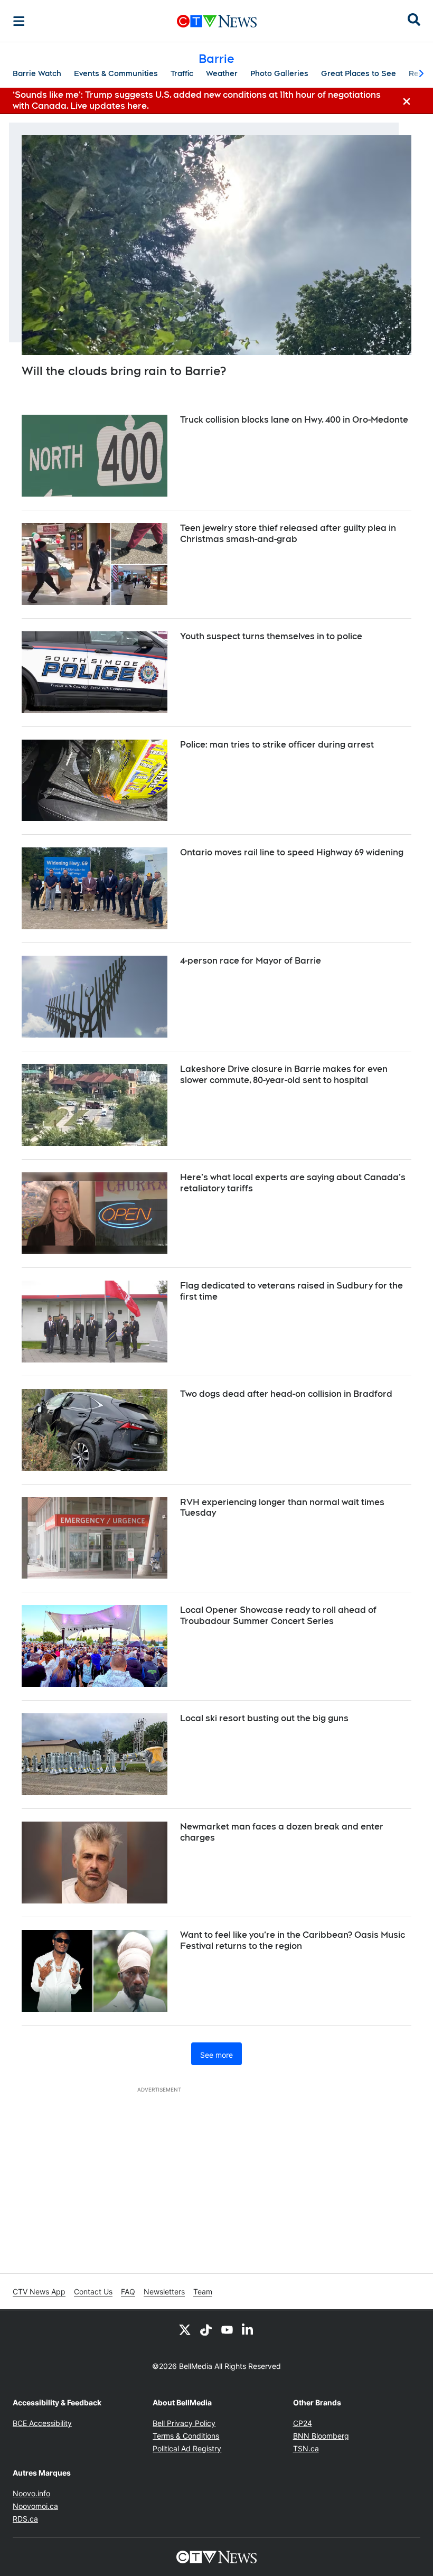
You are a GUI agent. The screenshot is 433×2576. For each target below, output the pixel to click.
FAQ (128, 2292)
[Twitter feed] (185, 2329)
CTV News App (39, 2292)
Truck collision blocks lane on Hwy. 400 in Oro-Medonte (294, 420)
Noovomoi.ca (35, 2506)
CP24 (303, 2423)
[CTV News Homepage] (217, 21)
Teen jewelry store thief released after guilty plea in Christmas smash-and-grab (288, 534)
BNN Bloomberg (321, 2436)
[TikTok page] (206, 2329)
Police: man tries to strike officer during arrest (277, 745)
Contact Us (93, 2292)
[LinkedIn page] (248, 2329)
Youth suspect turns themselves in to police (271, 636)
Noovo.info (31, 2493)
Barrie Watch (37, 73)
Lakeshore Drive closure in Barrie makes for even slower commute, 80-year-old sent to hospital (284, 1075)
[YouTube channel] (227, 2329)
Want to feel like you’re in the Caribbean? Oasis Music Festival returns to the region (293, 1940)
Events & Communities (116, 73)
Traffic (182, 73)
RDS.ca (25, 2519)
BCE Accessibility (42, 2423)
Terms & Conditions (186, 2436)
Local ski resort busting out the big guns (264, 1718)
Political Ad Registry (187, 2448)
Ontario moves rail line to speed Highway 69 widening (292, 852)
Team (203, 2292)
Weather (222, 73)
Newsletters (164, 2292)
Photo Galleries (279, 73)
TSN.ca (306, 2448)
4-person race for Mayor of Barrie (251, 961)
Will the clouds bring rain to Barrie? (124, 371)
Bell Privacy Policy (184, 2423)
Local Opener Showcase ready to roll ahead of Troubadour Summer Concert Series (278, 1616)
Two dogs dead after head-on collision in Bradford (286, 1394)
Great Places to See (359, 73)
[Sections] (19, 21)
